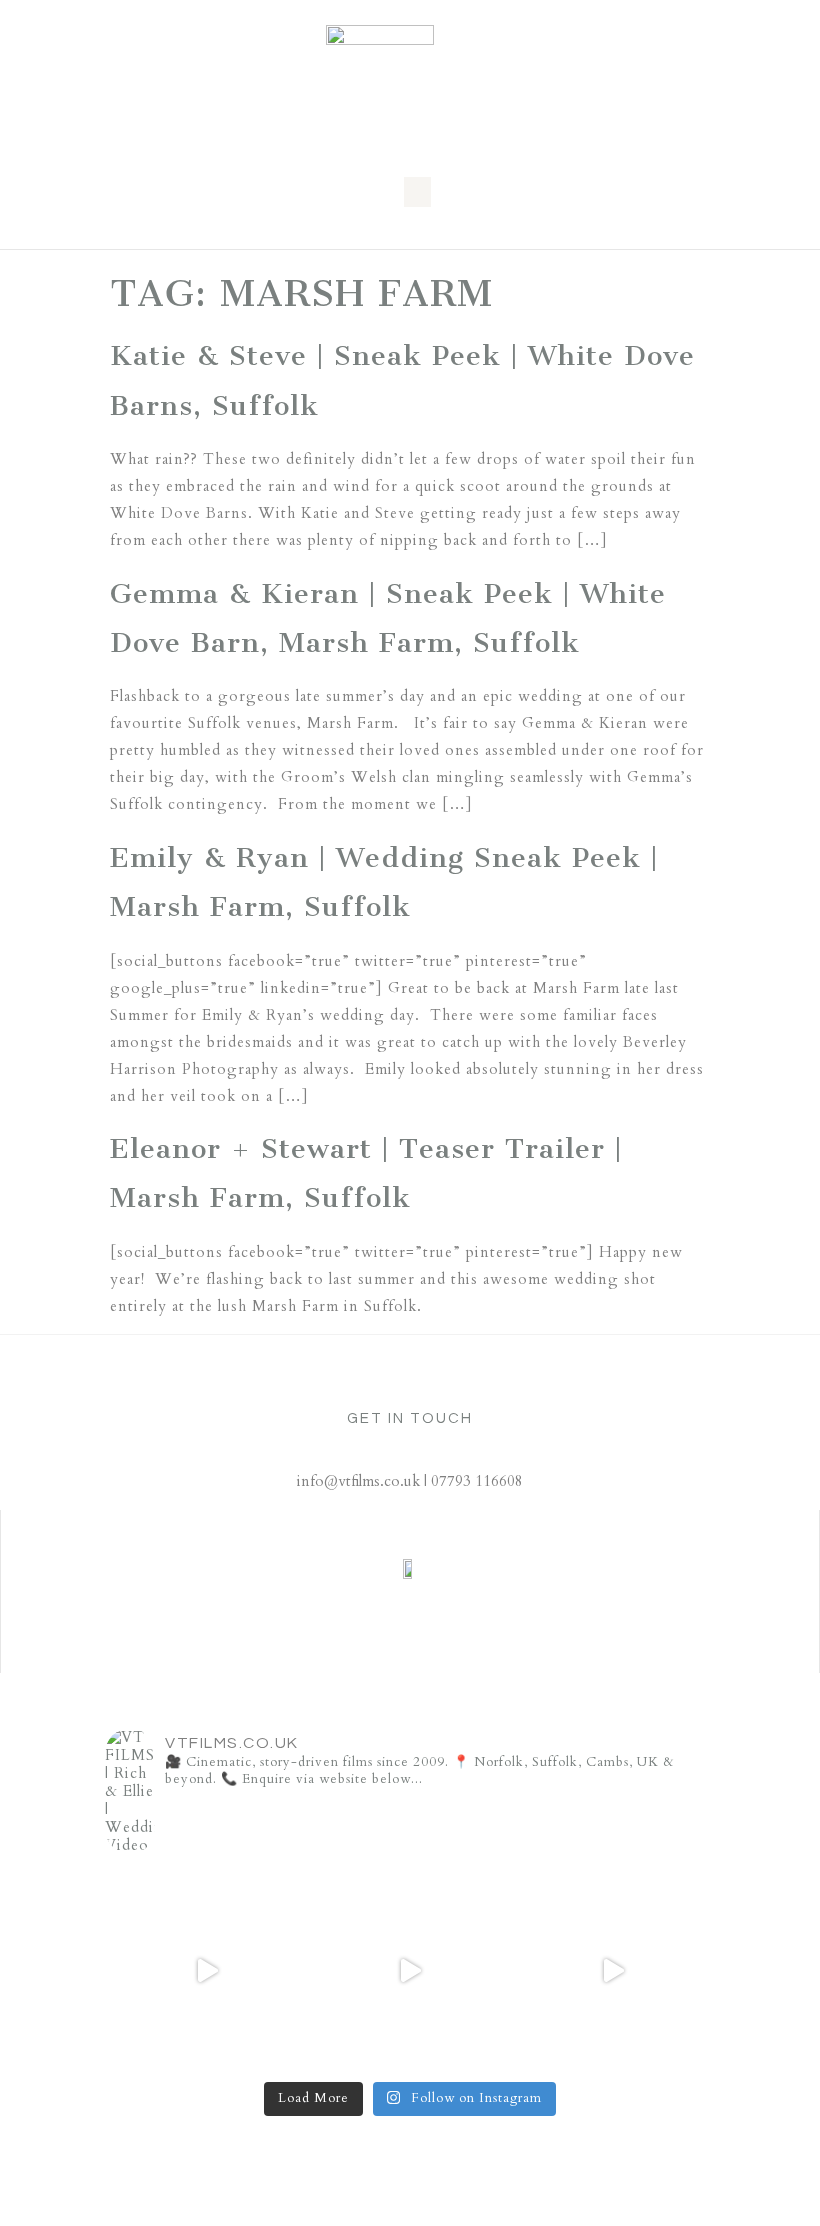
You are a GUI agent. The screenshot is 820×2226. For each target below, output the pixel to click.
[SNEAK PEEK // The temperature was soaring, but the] (613, 1970)
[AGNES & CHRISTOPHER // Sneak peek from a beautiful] (409, 1970)
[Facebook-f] (442, 1648)
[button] (417, 192)
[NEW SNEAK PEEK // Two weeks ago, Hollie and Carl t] (206, 1970)
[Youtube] (487, 1648)
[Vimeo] (397, 1648)
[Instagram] (352, 1648)
